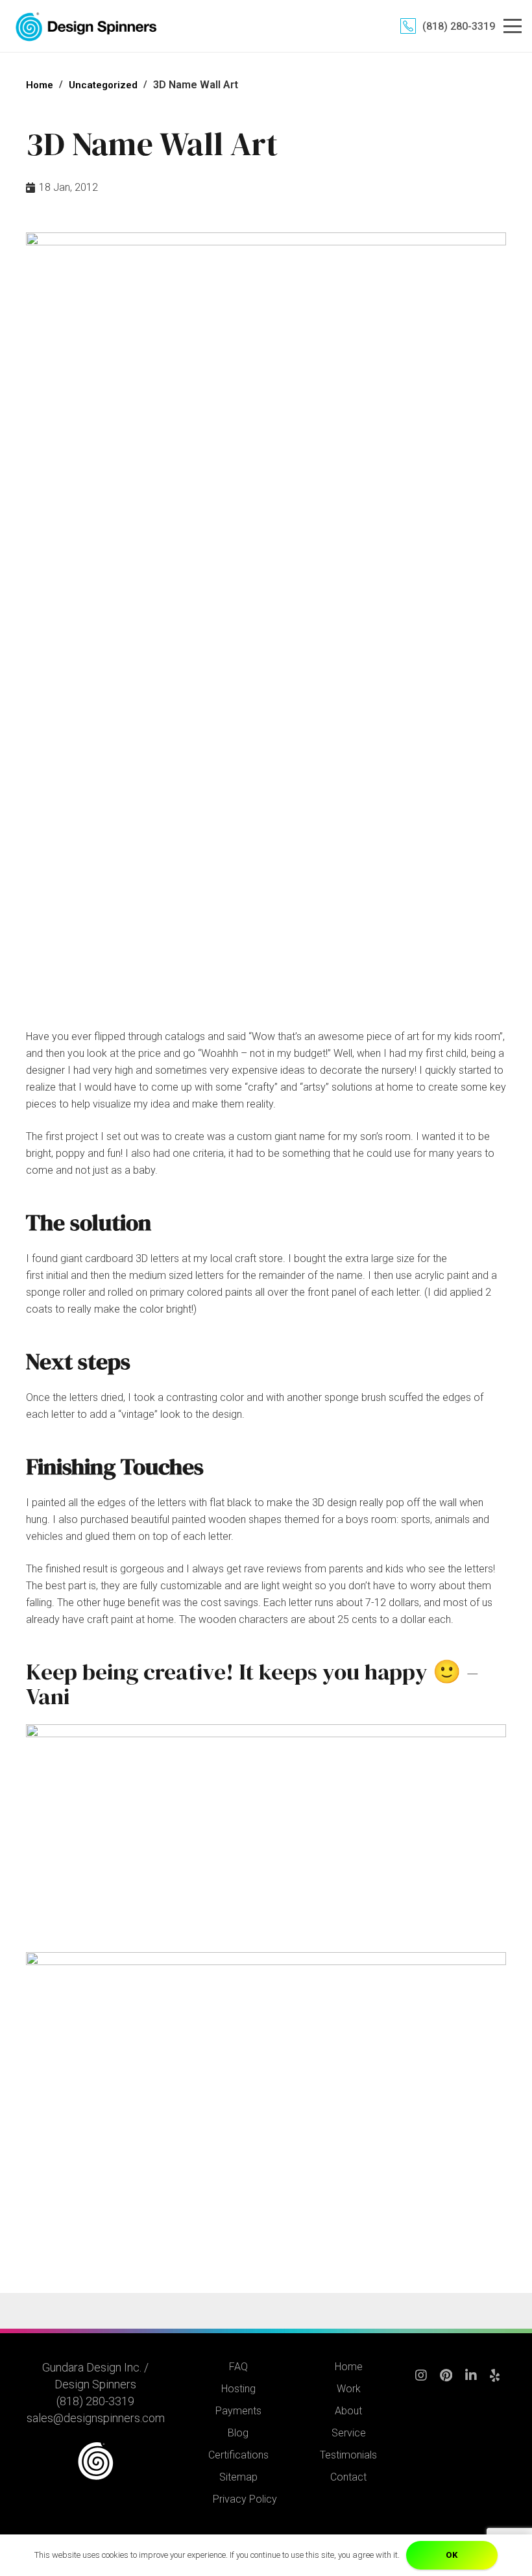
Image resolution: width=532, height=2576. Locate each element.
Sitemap (238, 2477)
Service (349, 2433)
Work (349, 2389)
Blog (238, 2433)
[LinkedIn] (471, 2382)
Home (349, 2367)
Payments (238, 2411)
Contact (348, 2477)
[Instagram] (421, 2382)
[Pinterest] (446, 2382)
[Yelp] (495, 2382)
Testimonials (348, 2455)
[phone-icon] (408, 26)
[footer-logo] (96, 2461)
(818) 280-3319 (95, 2401)
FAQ (238, 2367)
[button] (513, 26)
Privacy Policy (245, 2499)
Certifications (238, 2455)
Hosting (238, 2389)
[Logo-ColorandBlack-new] (86, 26)
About (348, 2411)
